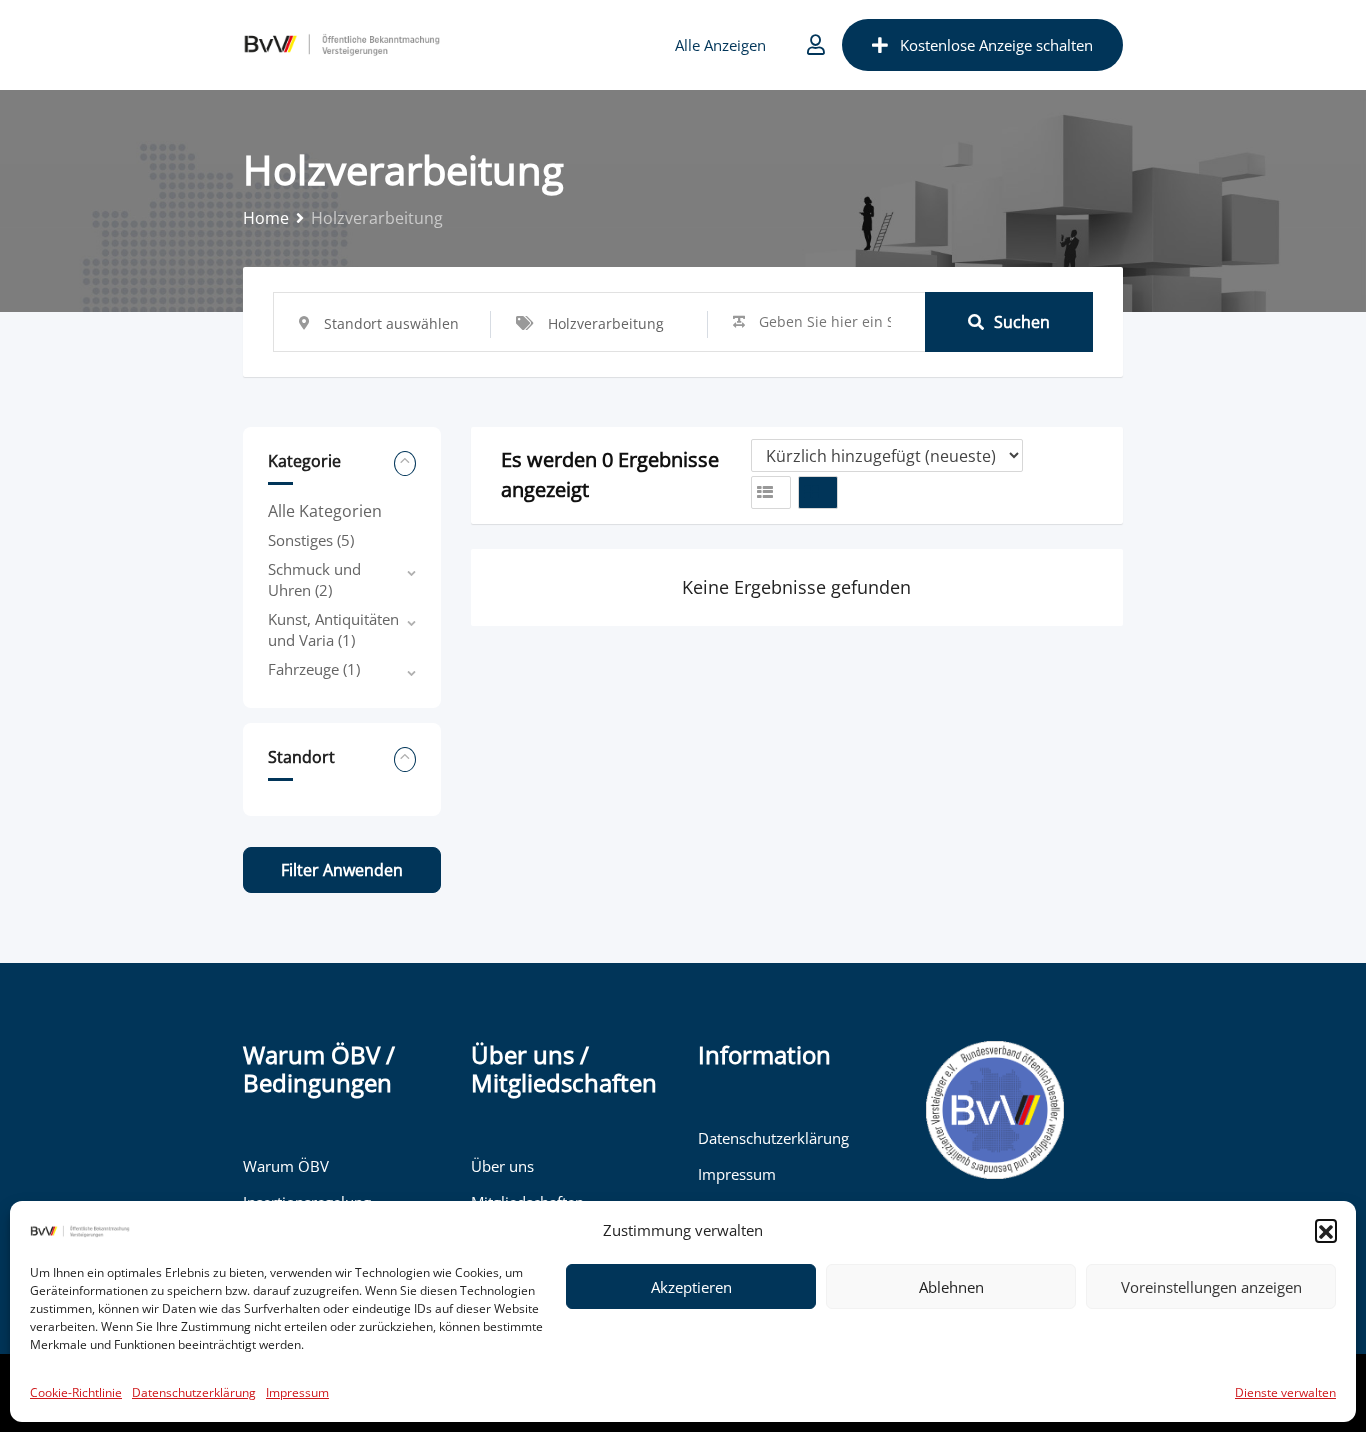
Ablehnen (951, 1287)
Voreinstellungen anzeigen (1211, 1287)
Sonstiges (311, 540)
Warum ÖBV (286, 1166)
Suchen (1022, 322)
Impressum (297, 1392)
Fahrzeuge (314, 669)
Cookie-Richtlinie (76, 1392)
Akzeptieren (691, 1287)
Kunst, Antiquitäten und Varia (333, 629)
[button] (1326, 1230)
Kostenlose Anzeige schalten (996, 45)
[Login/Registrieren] (816, 45)
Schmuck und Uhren (314, 579)
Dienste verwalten (1285, 1392)
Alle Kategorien (325, 511)
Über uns (502, 1166)
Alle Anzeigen (720, 45)
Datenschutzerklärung (194, 1392)
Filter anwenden (342, 870)
